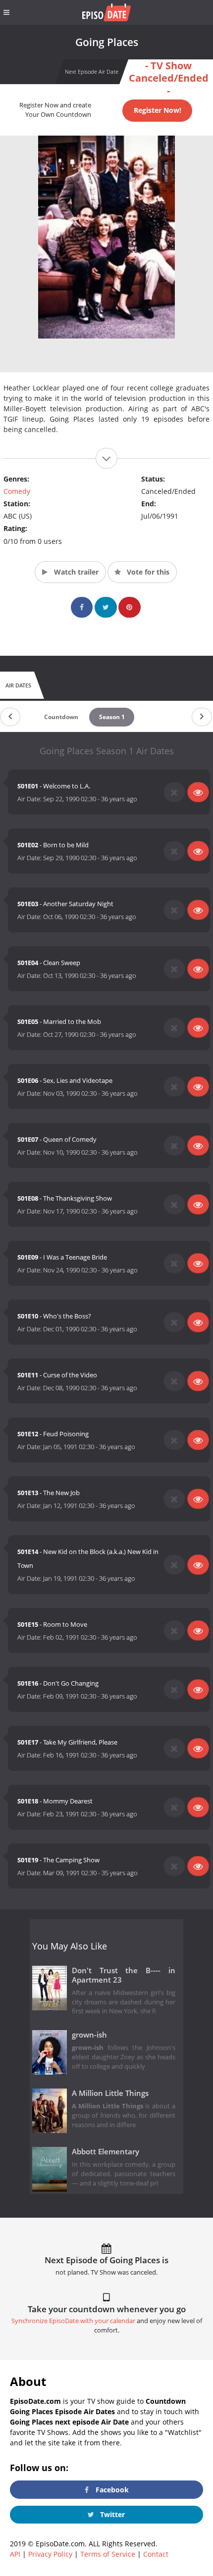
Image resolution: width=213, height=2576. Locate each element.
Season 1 (112, 717)
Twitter (111, 2514)
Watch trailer (75, 572)
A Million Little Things (110, 2093)
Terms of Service (108, 2554)
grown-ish (89, 2035)
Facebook (111, 2490)
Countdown (61, 717)
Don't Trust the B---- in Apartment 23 (124, 1975)
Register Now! (158, 110)
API (15, 2554)
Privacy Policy (50, 2554)
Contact (156, 2554)
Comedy (17, 491)
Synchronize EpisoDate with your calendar (73, 2321)
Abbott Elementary (106, 2152)
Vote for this (147, 572)
